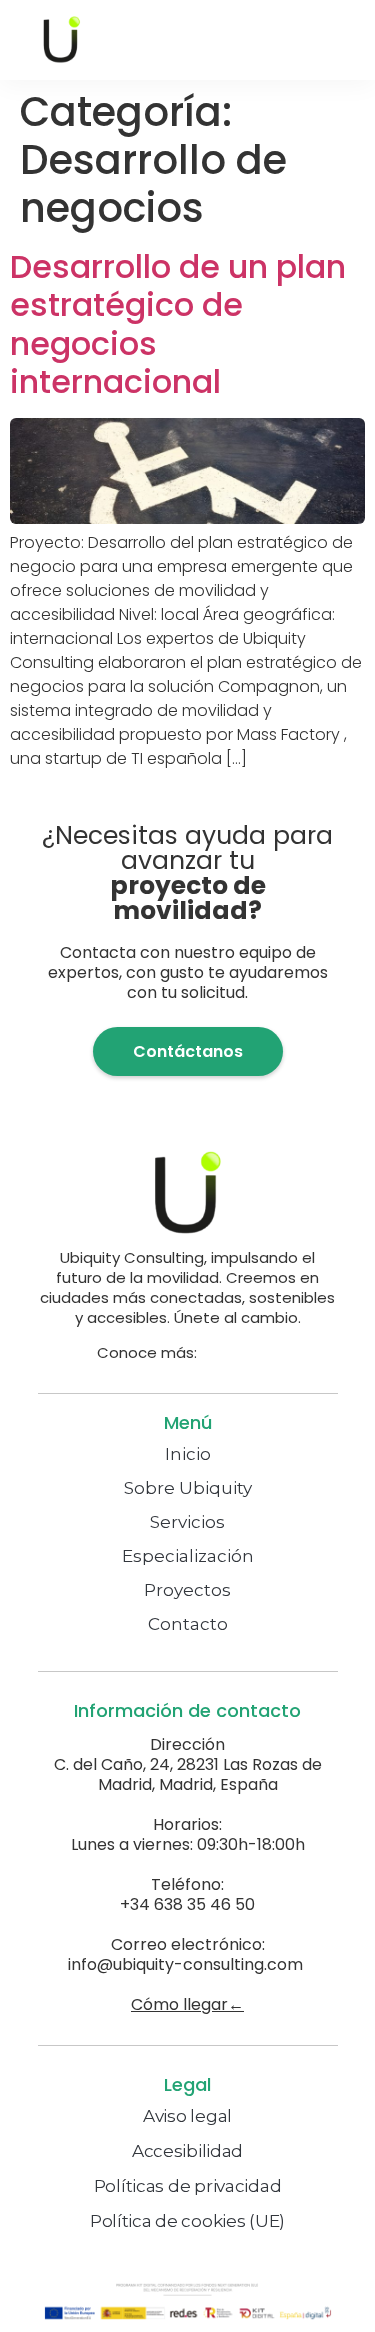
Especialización (188, 1556)
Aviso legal (187, 2116)
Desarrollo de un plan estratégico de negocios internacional (178, 324)
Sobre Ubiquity (188, 1488)
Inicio (188, 1454)
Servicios (187, 1522)
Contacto (188, 1624)
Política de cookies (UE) (187, 2221)
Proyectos (187, 1590)
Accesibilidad (187, 2151)
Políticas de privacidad (188, 2186)
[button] (296, 40)
